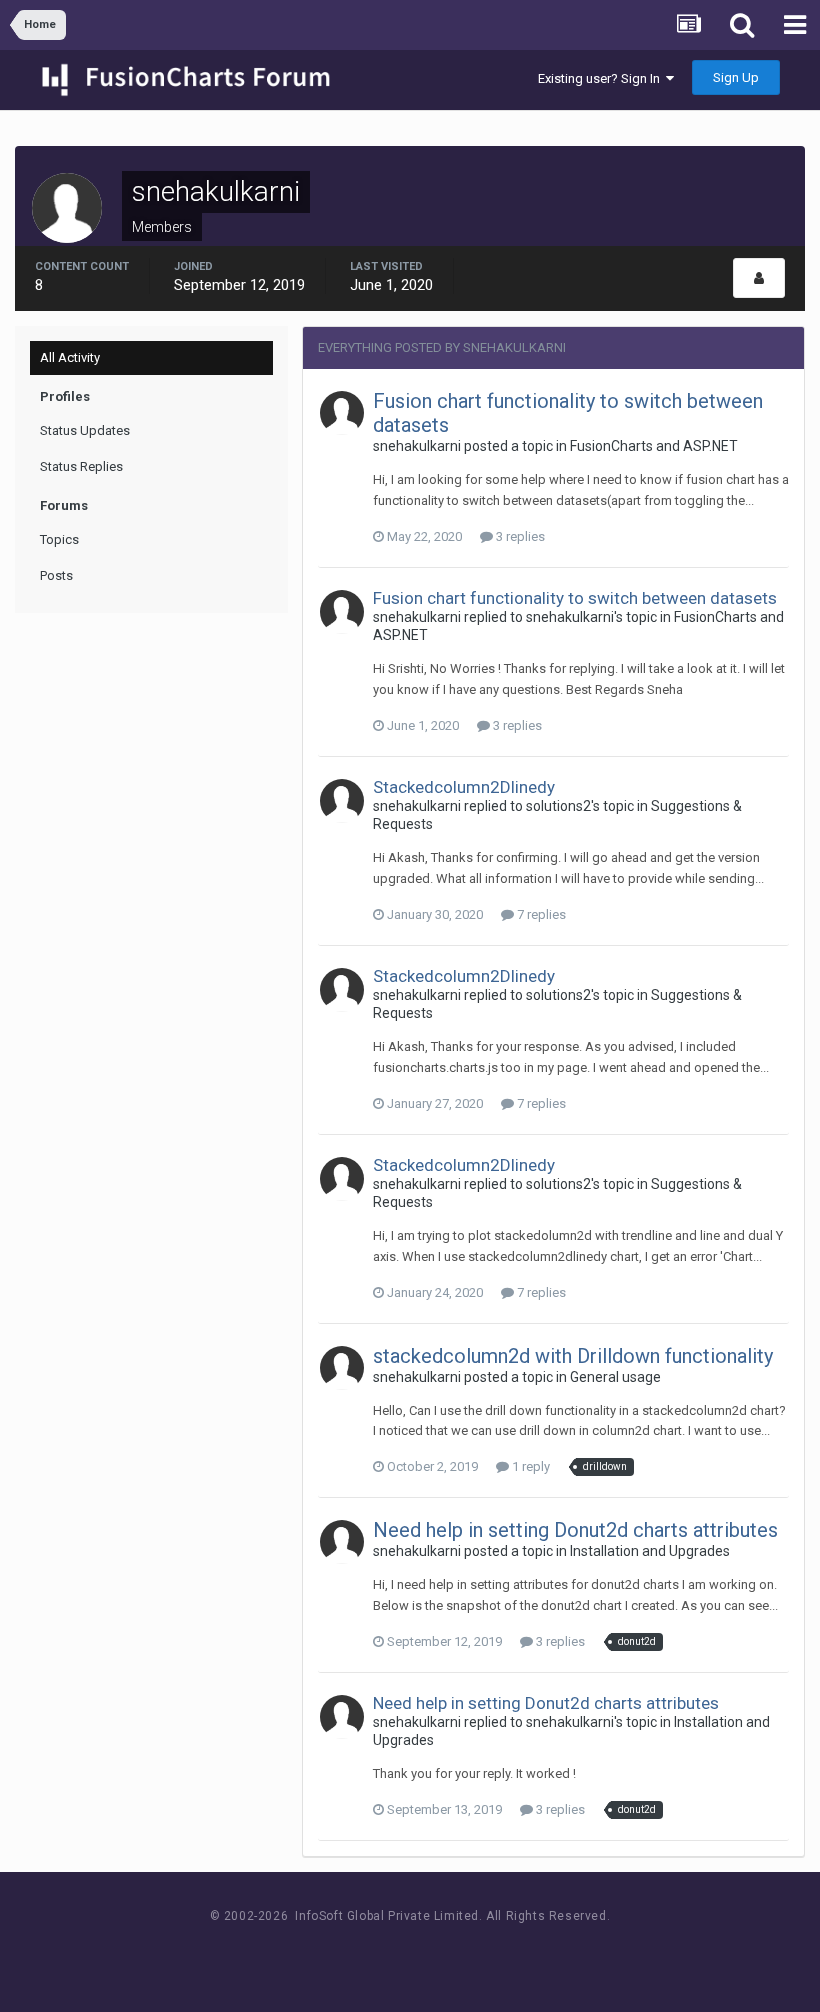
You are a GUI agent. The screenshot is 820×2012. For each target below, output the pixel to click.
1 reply (529, 1466)
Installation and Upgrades (650, 1551)
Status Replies (81, 466)
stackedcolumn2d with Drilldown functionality (573, 1356)
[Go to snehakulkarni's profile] (342, 413)
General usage (615, 1377)
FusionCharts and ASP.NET (654, 446)
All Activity (70, 357)
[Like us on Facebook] (390, 1953)
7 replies (540, 914)
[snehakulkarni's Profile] (759, 278)
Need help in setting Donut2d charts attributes (575, 1530)
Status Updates (85, 430)
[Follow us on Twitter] (435, 1953)
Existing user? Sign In (602, 78)
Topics (59, 539)
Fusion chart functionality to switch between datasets (575, 598)
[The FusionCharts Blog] (345, 1953)
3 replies (519, 536)
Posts (56, 575)
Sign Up (736, 77)
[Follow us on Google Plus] (480, 1953)
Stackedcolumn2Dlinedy (464, 787)
